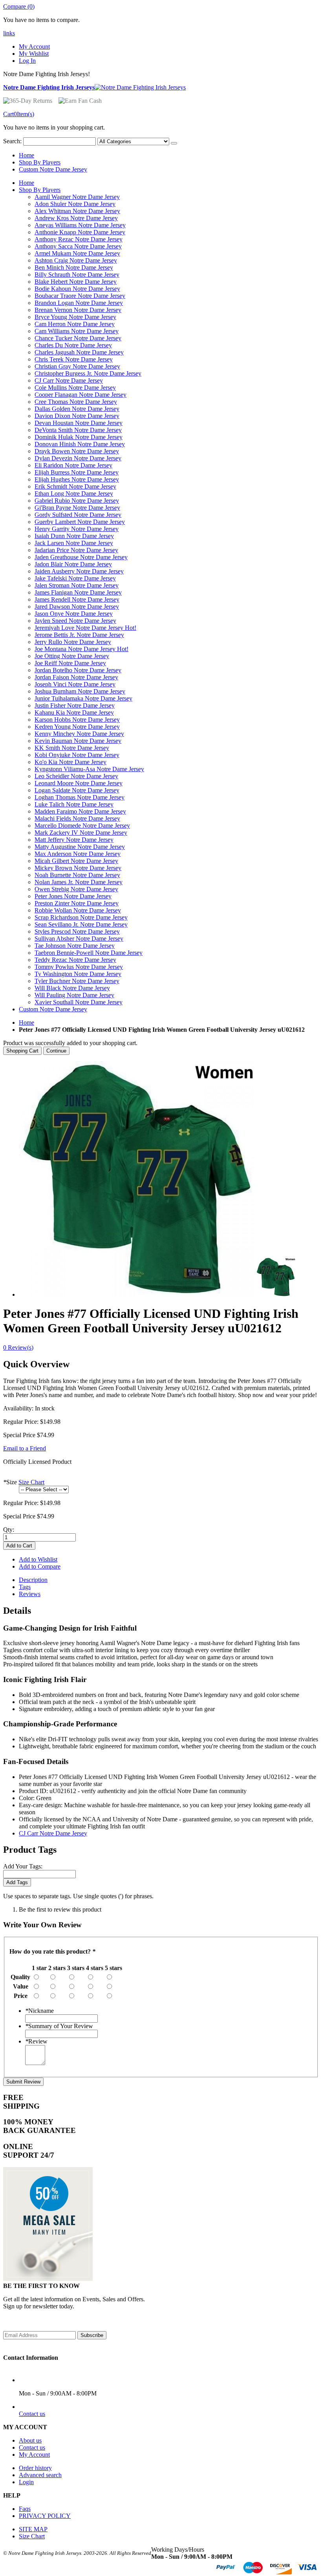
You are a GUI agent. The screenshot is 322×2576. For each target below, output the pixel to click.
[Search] (174, 143)
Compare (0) (19, 6)
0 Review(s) (18, 1347)
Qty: (9, 1530)
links (9, 33)
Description (33, 1580)
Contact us (32, 2414)
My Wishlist (34, 54)
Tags (25, 1587)
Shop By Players (40, 162)
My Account (34, 47)
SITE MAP (33, 2529)
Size (10, 1482)
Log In (27, 61)
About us (30, 2440)
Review (36, 2041)
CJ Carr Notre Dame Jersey (53, 1833)
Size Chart (31, 1482)
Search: (12, 141)
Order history (35, 2468)
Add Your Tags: (23, 1866)
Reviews (30, 1594)
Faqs (25, 2509)
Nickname (39, 2011)
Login (26, 2482)
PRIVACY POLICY (45, 2516)
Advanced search (40, 2475)
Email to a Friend (25, 1448)
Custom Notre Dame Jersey (53, 169)
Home (27, 1023)
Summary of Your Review (59, 2026)
